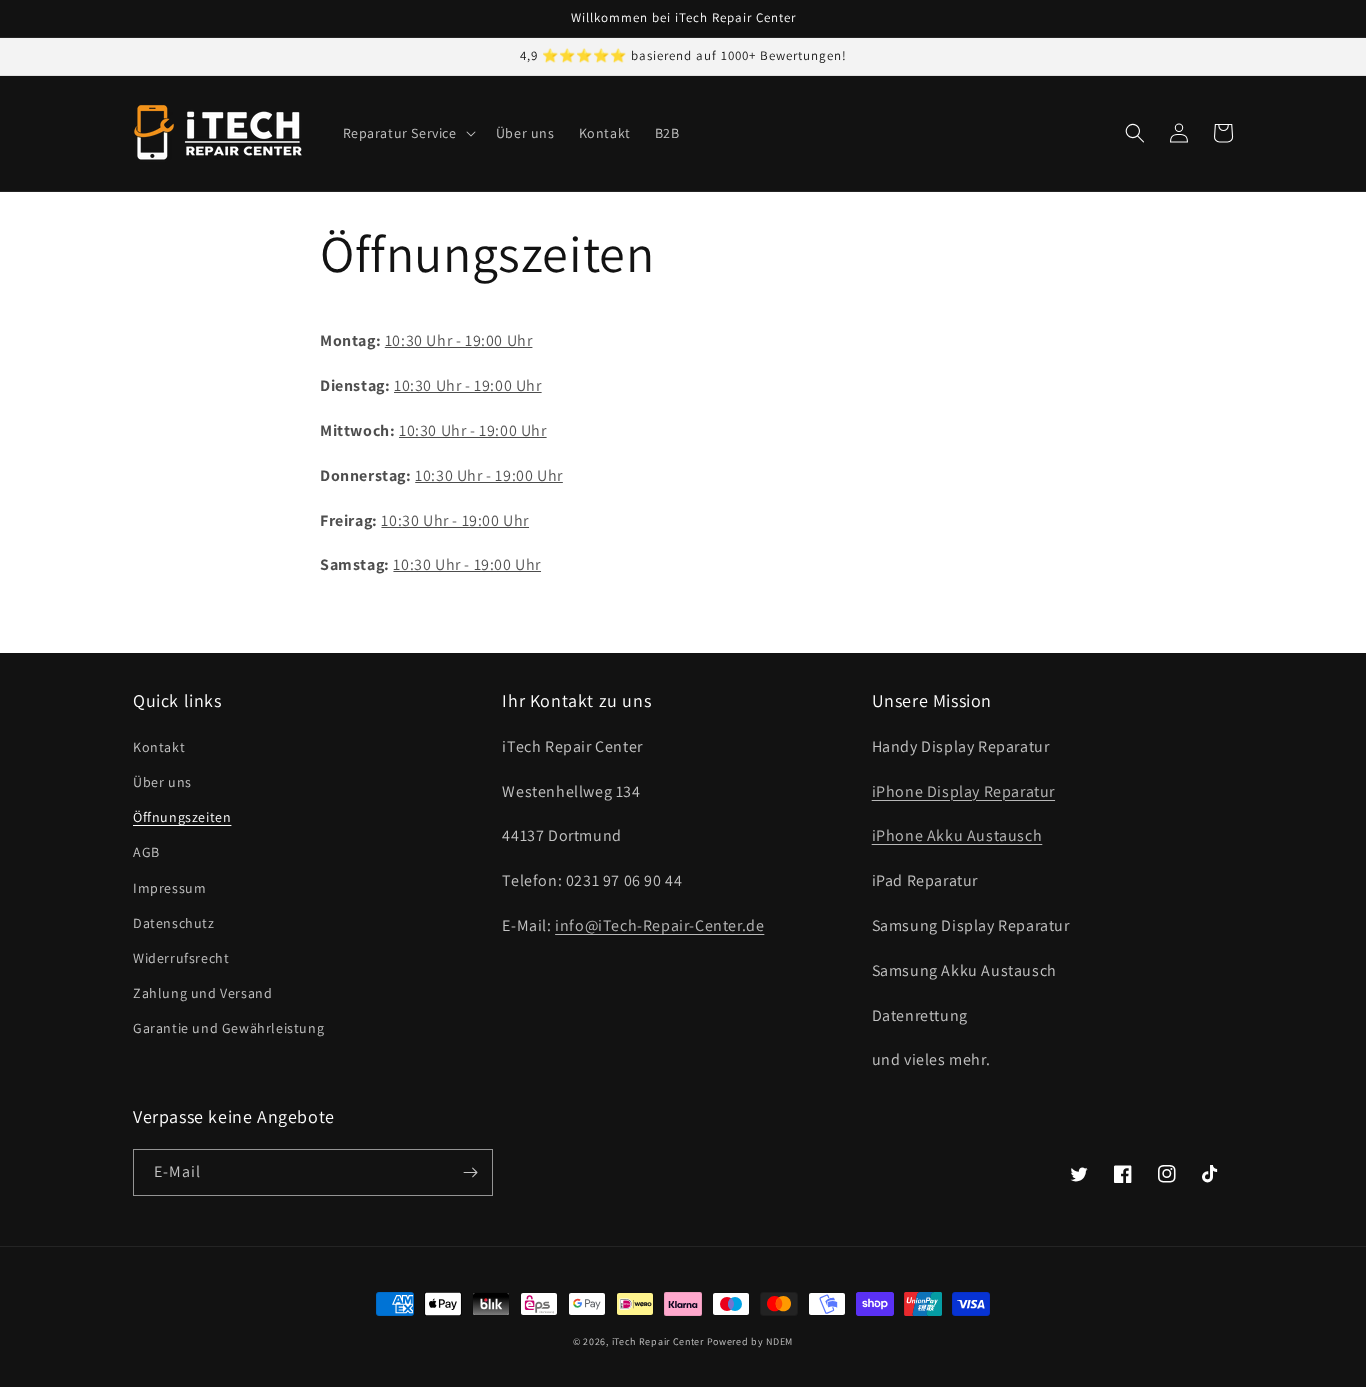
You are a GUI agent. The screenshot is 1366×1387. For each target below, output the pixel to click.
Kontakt (159, 747)
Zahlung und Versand (202, 993)
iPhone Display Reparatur (963, 791)
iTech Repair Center (658, 1341)
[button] (407, 133)
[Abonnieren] (470, 1172)
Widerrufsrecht (181, 958)
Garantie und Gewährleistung (228, 1028)
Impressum (169, 888)
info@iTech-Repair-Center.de (659, 925)
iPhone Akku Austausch (957, 835)
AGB (146, 852)
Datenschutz (174, 923)
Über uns (162, 782)
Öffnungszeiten (182, 817)
